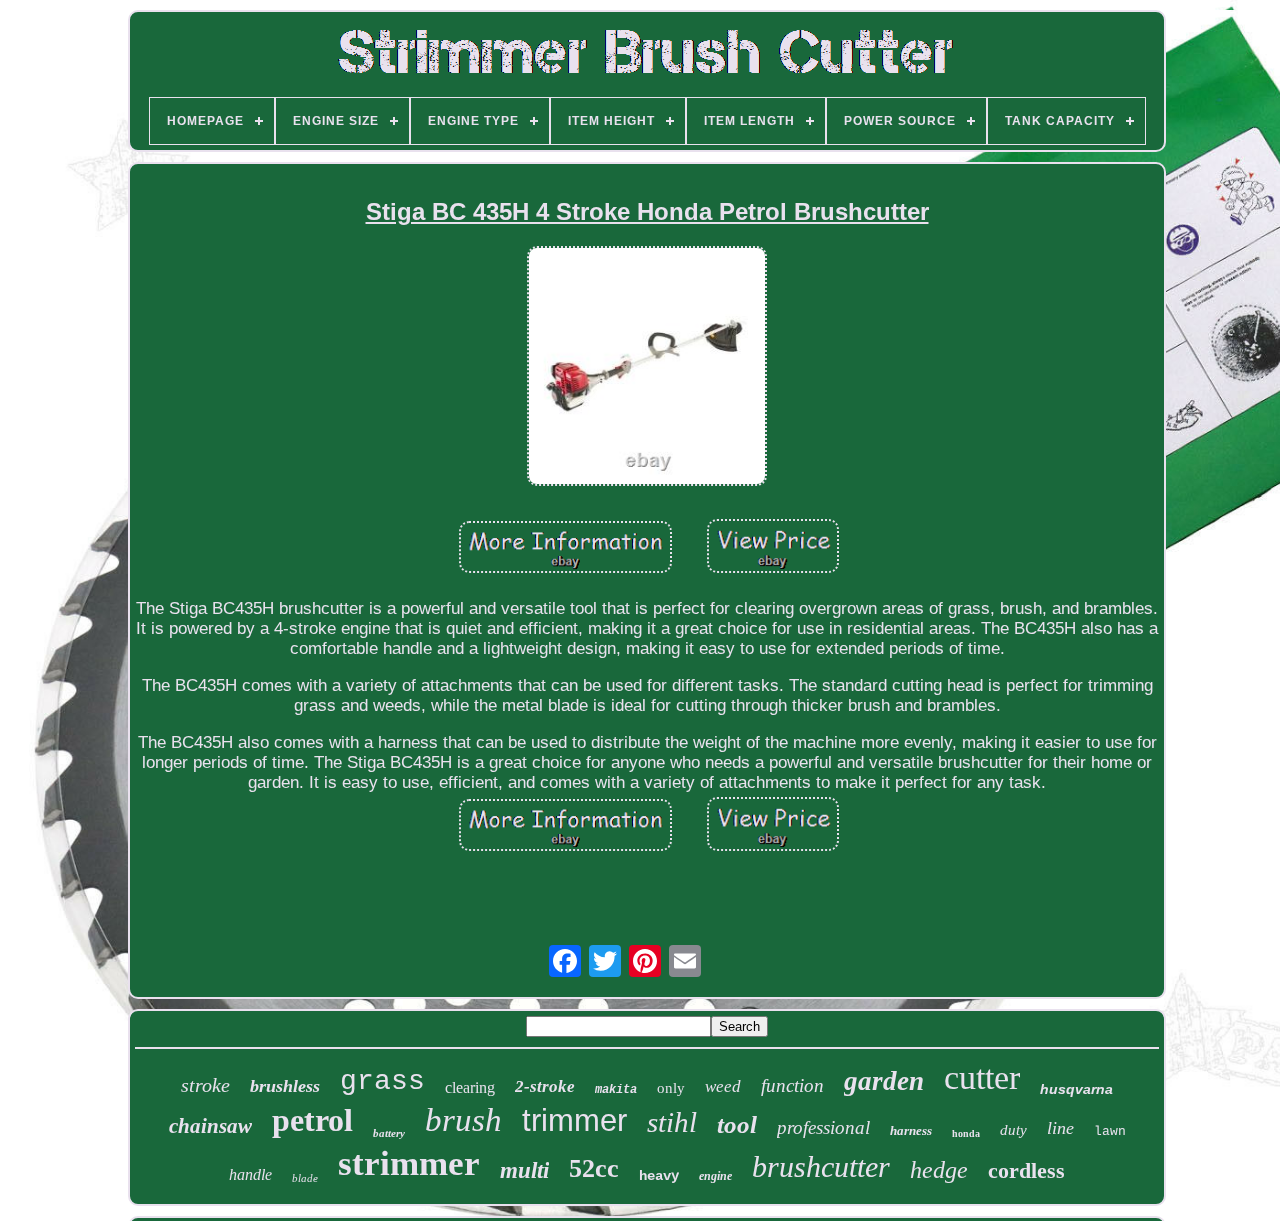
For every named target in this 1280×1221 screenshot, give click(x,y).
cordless (1026, 1170)
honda (966, 1133)
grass (382, 1081)
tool (737, 1124)
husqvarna (1076, 1089)
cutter (982, 1077)
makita (616, 1090)
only (671, 1088)
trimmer (574, 1120)
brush (463, 1120)
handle (250, 1174)
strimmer (409, 1163)
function (792, 1085)
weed (723, 1086)
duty (1013, 1130)
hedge (939, 1170)
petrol (312, 1120)
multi (524, 1170)
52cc (594, 1168)
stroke (205, 1085)
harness (911, 1130)
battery (389, 1133)
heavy (659, 1176)
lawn (1110, 1131)
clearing (470, 1087)
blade (305, 1178)
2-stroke (545, 1086)
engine (715, 1176)
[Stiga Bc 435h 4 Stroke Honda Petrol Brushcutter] (647, 368)
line (1060, 1128)
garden (884, 1081)
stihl (672, 1122)
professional (823, 1127)
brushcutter (821, 1166)
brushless (285, 1086)
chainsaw (210, 1126)
